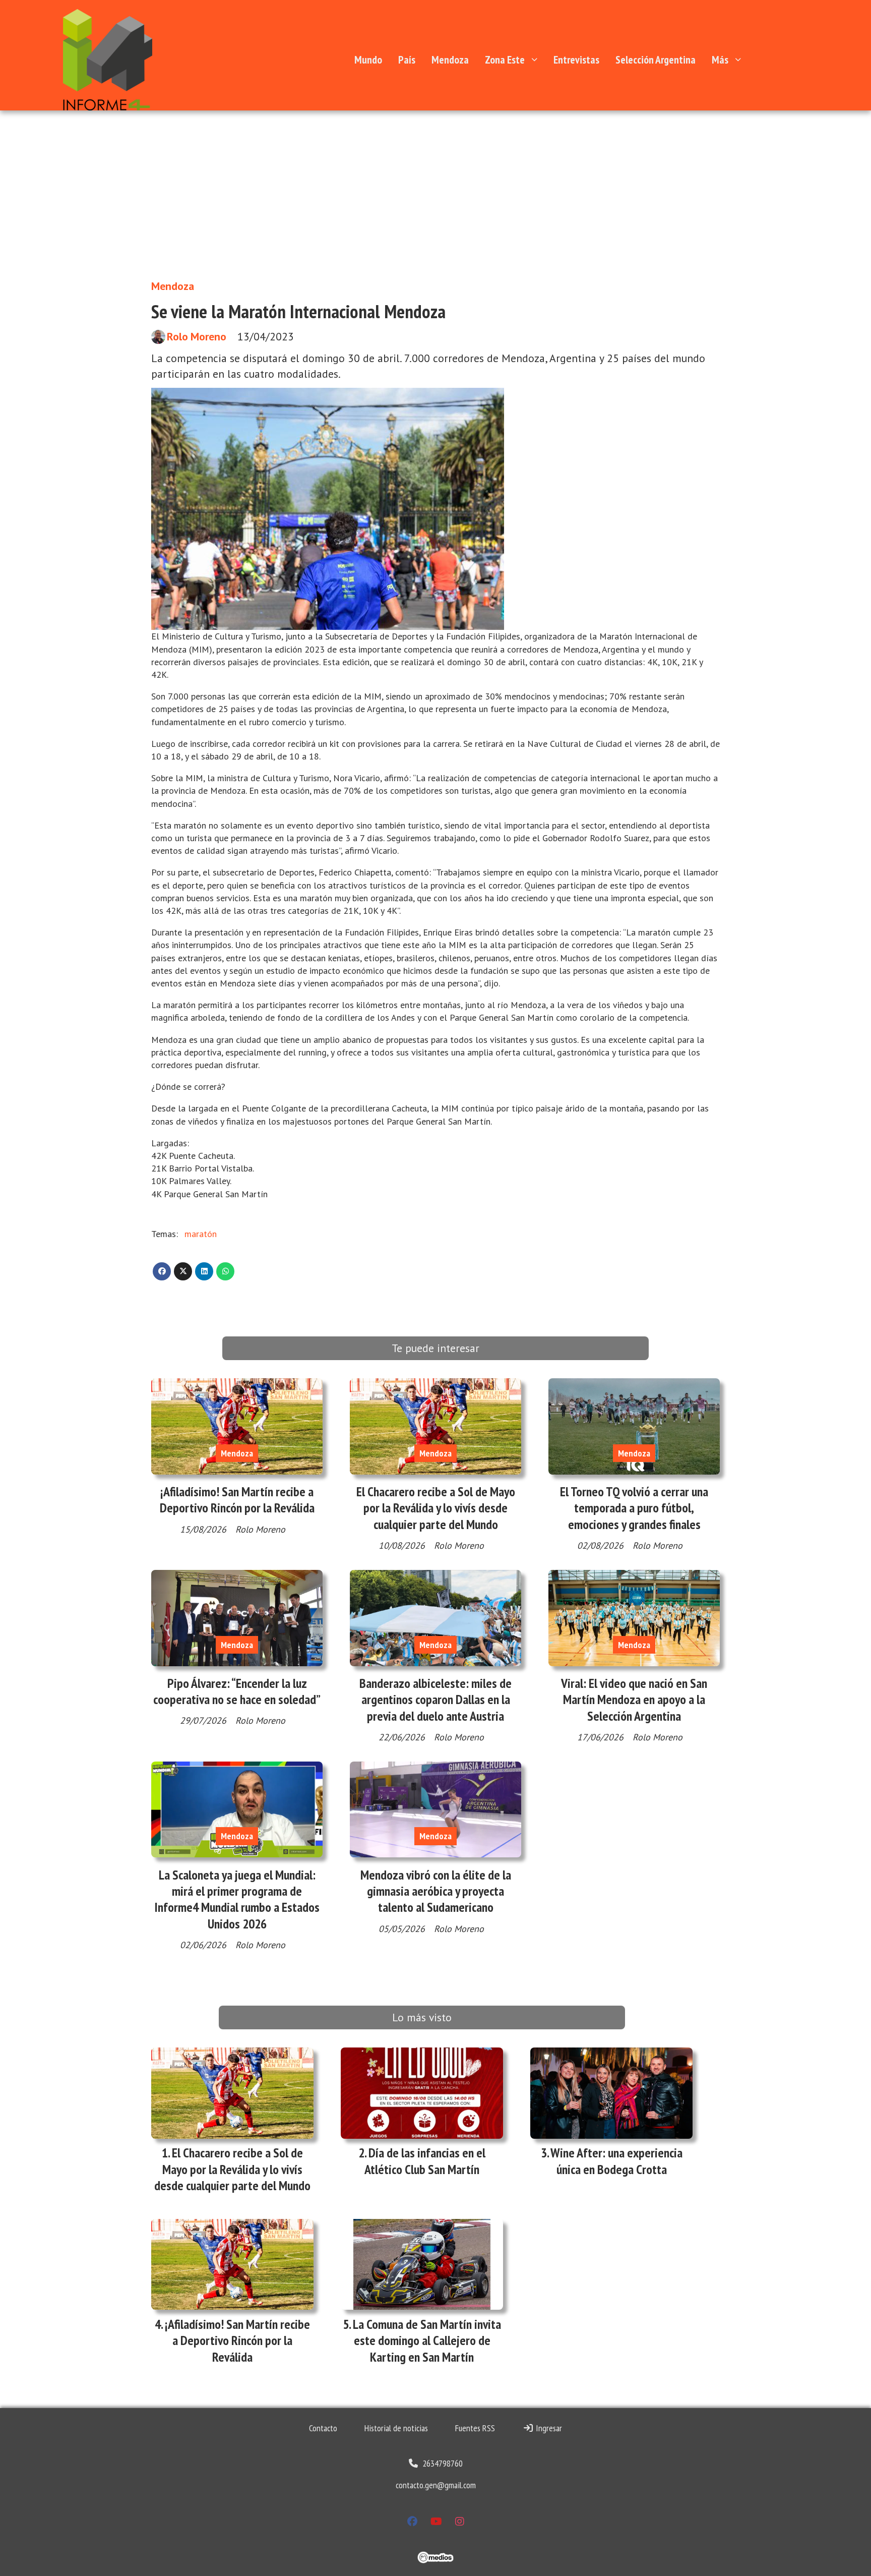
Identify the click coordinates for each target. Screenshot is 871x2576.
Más (720, 60)
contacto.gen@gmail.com (436, 2485)
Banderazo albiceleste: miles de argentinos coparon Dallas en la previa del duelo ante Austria (435, 1700)
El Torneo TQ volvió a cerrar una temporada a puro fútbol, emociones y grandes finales (634, 1508)
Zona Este (505, 60)
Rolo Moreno (197, 337)
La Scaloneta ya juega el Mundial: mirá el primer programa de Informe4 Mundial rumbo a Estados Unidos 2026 (237, 1899)
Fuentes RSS (475, 2428)
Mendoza (450, 60)
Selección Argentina (656, 60)
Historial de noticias (396, 2428)
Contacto (323, 2428)
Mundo (368, 60)
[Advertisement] (435, 186)
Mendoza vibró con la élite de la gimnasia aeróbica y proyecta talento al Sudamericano (436, 1891)
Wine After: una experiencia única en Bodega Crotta (616, 2161)
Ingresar (548, 2428)
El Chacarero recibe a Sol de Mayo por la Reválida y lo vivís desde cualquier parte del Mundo (436, 1508)
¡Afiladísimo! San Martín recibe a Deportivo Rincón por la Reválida (237, 1500)
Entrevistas (576, 60)
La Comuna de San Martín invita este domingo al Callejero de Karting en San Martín (427, 2340)
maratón (201, 1234)
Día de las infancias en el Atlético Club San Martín (425, 2161)
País (407, 60)
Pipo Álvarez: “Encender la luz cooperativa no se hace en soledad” (237, 1691)
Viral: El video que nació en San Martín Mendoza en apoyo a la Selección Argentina (634, 1700)
